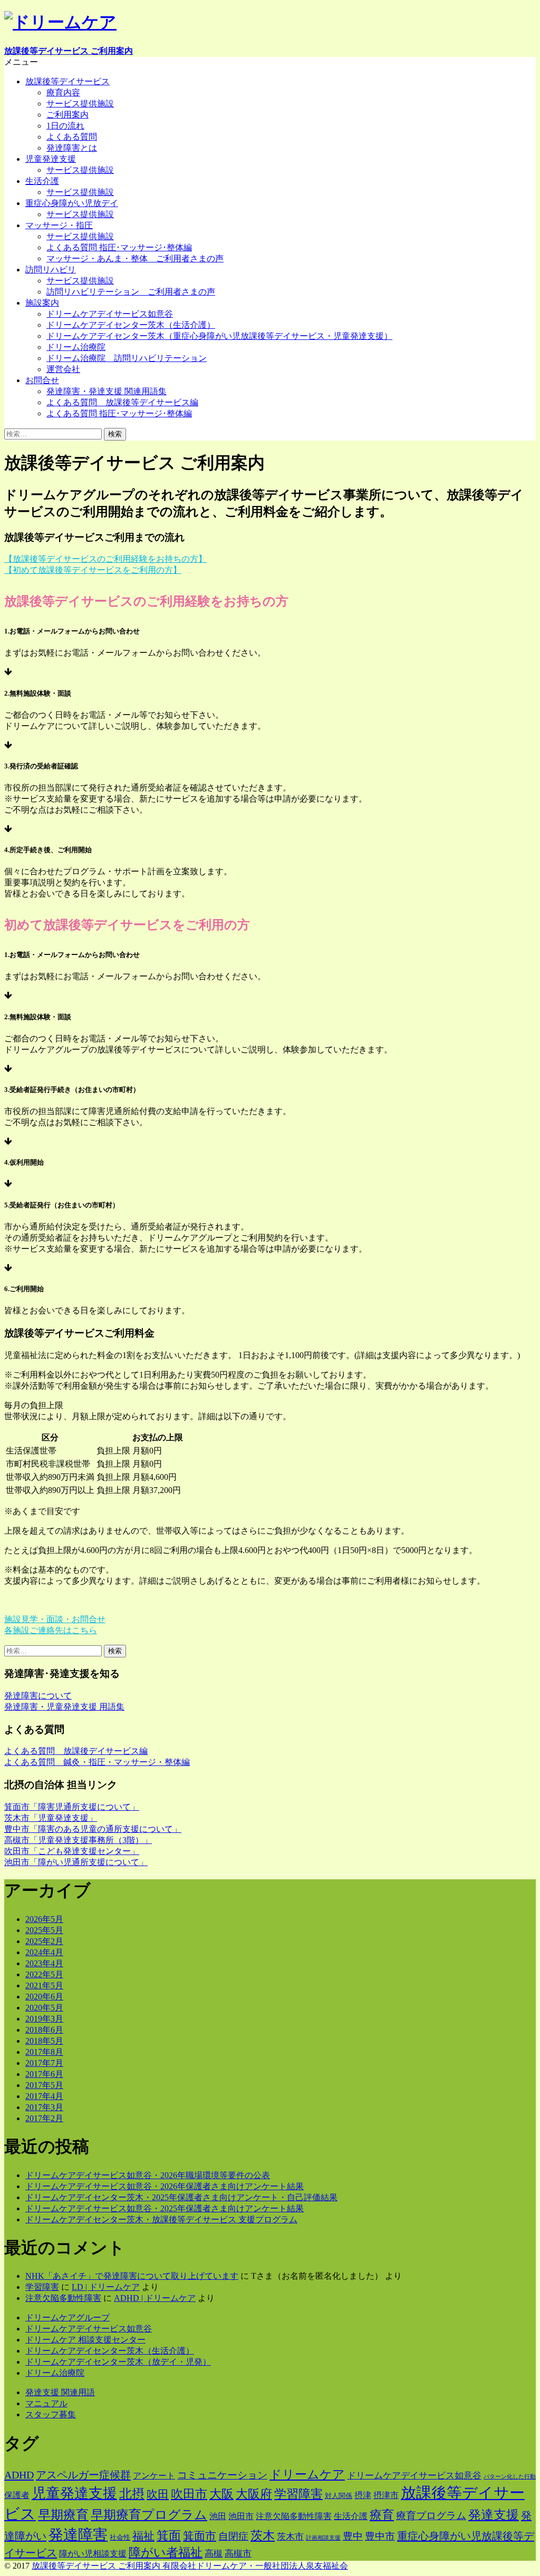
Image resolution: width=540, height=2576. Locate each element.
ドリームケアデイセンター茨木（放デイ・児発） (118, 2362)
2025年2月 (44, 1941)
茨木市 (290, 2536)
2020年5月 (44, 2008)
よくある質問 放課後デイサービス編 (76, 1751)
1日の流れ (65, 126)
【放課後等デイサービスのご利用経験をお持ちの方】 (105, 559)
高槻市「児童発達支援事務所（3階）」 (78, 1840)
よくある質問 (72, 137)
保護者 (17, 2495)
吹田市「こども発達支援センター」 (72, 1851)
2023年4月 (44, 1963)
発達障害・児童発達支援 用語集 (64, 1707)
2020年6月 (44, 1997)
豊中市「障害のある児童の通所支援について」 (93, 1829)
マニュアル (46, 2403)
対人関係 (339, 2496)
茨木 (263, 2536)
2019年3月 (44, 2019)
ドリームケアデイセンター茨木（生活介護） (131, 325)
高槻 (214, 2553)
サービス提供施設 (80, 104)
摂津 (363, 2495)
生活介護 (42, 181)
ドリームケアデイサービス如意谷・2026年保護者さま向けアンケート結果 (165, 2186)
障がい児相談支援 (93, 2554)
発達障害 (78, 2535)
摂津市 (386, 2495)
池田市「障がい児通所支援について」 (76, 1862)
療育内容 (63, 92)
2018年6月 (44, 2030)
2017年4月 (44, 2096)
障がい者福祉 (166, 2553)
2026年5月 (44, 1919)
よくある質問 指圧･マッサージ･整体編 (119, 247)
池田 (218, 2516)
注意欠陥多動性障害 (63, 2298)
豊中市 (380, 2536)
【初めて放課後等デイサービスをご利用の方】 (93, 570)
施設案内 (42, 303)
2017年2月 (44, 2118)
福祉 (143, 2536)
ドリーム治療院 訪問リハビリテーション (127, 358)
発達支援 (494, 2515)
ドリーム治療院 (76, 347)
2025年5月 (44, 1930)
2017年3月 (44, 2107)
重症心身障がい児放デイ (72, 203)
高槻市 (238, 2553)
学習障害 (42, 2287)
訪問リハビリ (51, 270)
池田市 (241, 2516)
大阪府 (254, 2494)
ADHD (19, 2475)
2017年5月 (44, 2085)
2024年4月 (44, 1952)
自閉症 (233, 2536)
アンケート (154, 2476)
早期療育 (63, 2515)
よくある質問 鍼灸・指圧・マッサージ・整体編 (97, 1762)
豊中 (353, 2536)
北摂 (132, 2494)
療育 (382, 2515)
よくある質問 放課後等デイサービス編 (122, 402)
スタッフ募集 (51, 2414)
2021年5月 (44, 1985)
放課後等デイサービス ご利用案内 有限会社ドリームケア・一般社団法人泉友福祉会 (190, 2566)
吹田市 (189, 2494)
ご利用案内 (67, 115)
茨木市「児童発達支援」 (51, 1818)
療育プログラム (431, 2516)
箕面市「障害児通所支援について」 (72, 1807)
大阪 (221, 2494)
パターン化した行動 (510, 2477)
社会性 (120, 2537)
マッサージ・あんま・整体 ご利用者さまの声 (135, 258)
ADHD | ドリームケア (155, 2298)
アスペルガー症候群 (83, 2475)
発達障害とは (72, 148)
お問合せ (42, 380)
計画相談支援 (323, 2538)
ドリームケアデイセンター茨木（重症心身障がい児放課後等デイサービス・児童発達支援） (219, 336)
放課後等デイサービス (67, 81)
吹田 (158, 2494)
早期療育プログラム (149, 2515)
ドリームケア (307, 2475)
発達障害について (38, 1696)
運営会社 (63, 369)
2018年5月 (44, 2041)
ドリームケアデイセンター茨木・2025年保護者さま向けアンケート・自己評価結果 (181, 2197)
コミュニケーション (222, 2475)
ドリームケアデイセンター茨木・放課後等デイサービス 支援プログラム (161, 2219)
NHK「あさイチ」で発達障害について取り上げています (132, 2276)
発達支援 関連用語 (60, 2392)
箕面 (169, 2536)
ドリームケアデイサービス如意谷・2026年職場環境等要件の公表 (148, 2175)
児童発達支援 (51, 159)
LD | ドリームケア (106, 2287)
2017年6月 (44, 2074)
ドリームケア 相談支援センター (85, 2340)
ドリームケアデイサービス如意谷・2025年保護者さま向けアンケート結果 (165, 2208)
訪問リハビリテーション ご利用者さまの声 (131, 292)
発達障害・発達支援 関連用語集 (107, 391)
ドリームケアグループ (67, 2318)
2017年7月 (44, 2063)
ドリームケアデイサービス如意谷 (110, 314)
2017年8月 (44, 2052)
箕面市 (200, 2536)
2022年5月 (44, 1974)
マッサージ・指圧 (59, 225)
